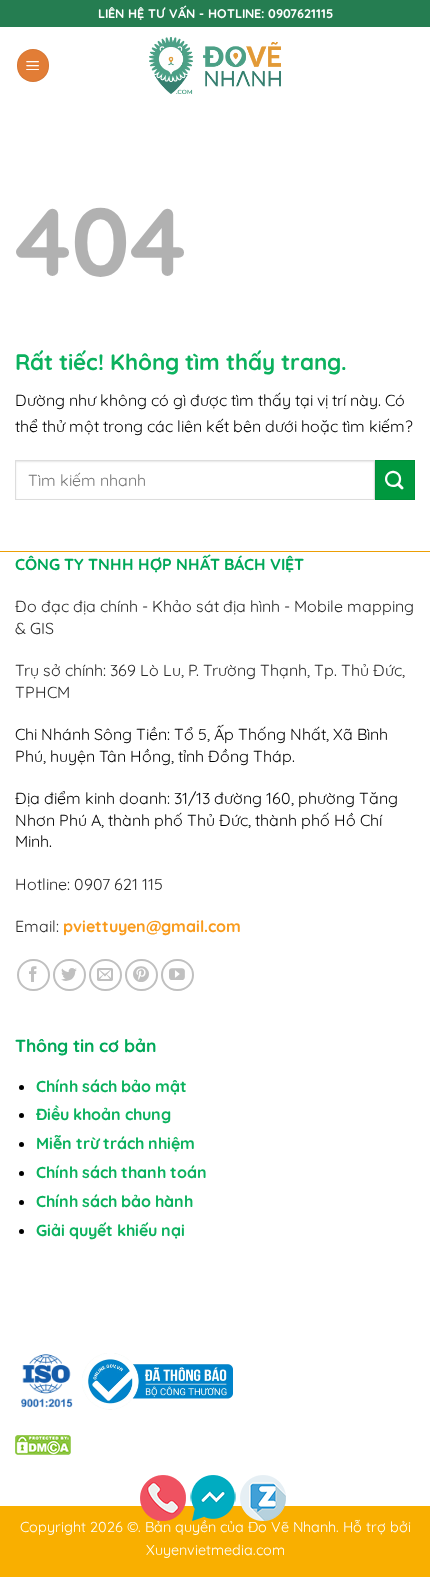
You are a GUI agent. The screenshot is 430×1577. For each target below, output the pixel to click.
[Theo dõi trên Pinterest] (141, 975)
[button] (33, 65)
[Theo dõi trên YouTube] (177, 975)
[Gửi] (395, 479)
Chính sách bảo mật (111, 1086)
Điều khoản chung (103, 1114)
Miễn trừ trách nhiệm (115, 1143)
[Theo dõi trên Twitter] (69, 975)
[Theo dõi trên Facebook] (33, 975)
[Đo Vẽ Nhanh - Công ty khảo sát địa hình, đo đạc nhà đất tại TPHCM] (215, 65)
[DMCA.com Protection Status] (43, 1443)
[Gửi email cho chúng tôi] (105, 975)
